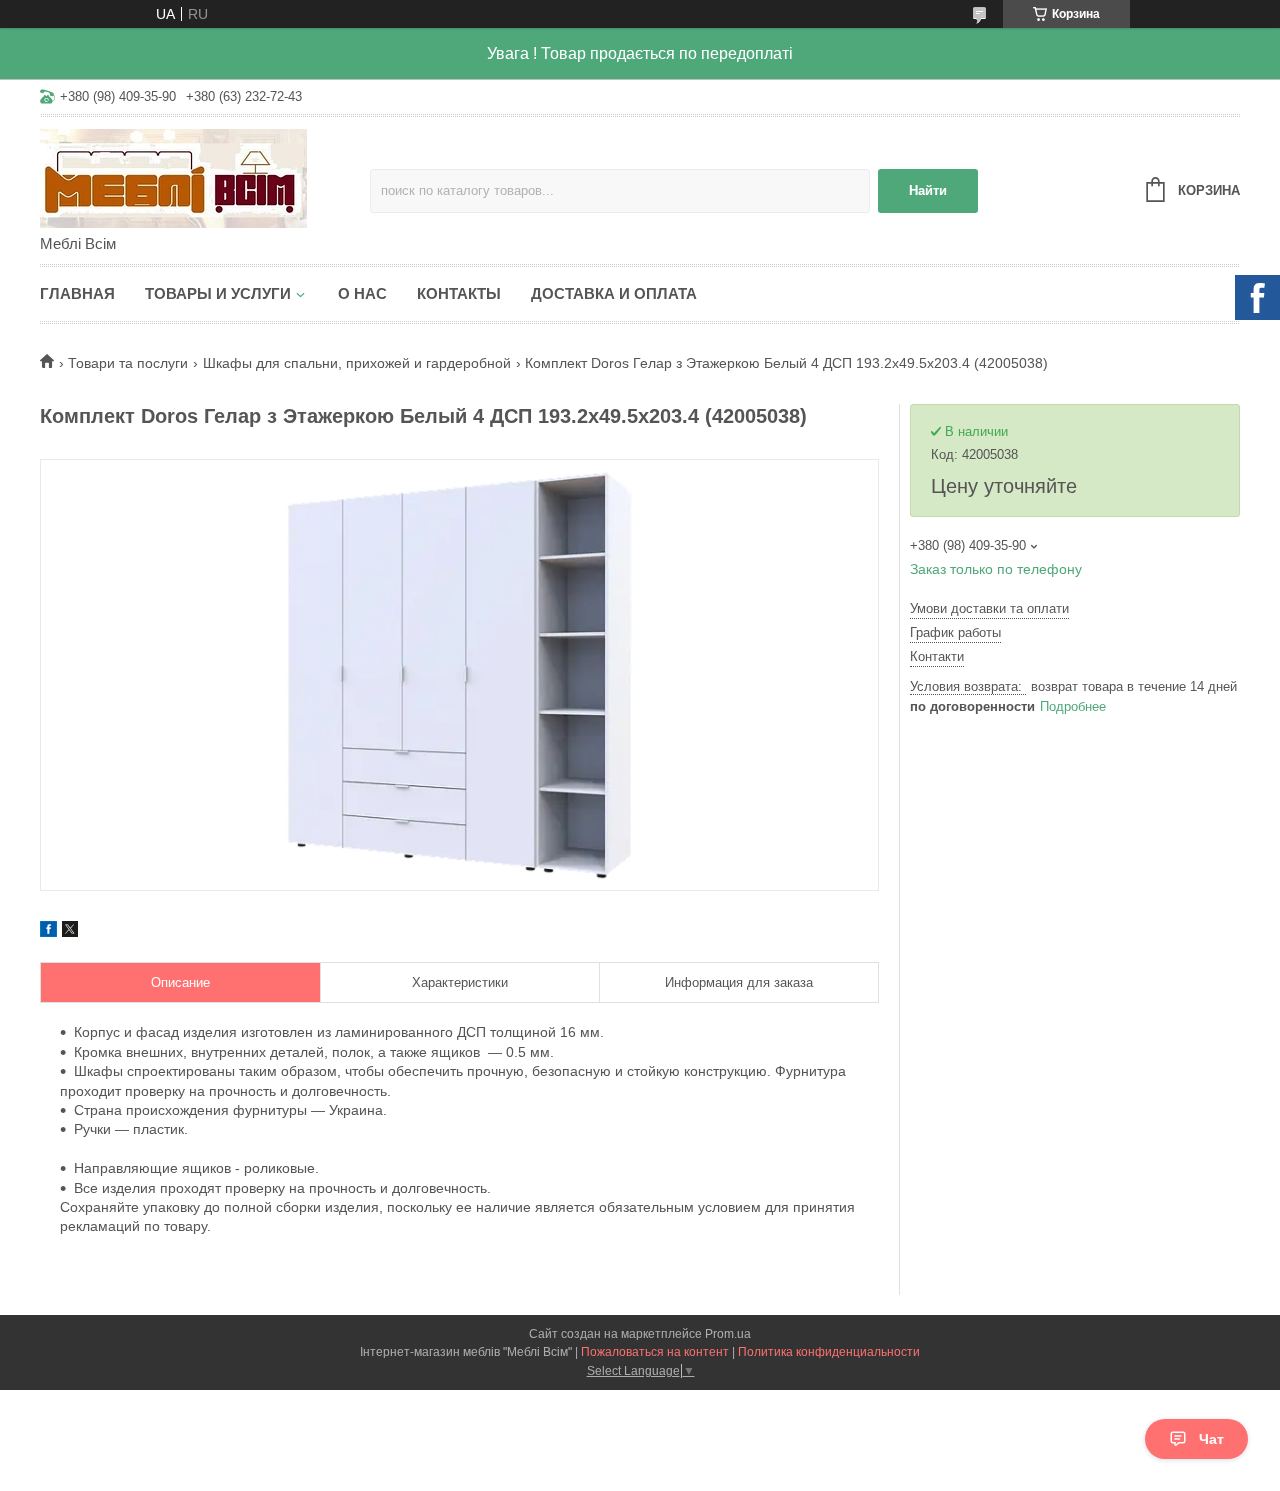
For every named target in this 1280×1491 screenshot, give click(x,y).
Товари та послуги (128, 363)
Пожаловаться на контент (655, 1352)
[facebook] (48, 932)
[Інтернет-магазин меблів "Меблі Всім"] (205, 177)
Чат (1211, 1439)
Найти (928, 190)
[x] (70, 932)
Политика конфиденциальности (829, 1352)
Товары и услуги (218, 293)
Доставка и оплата (614, 293)
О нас (362, 293)
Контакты (459, 293)
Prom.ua (728, 1334)
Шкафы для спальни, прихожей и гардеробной (357, 363)
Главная (77, 293)
